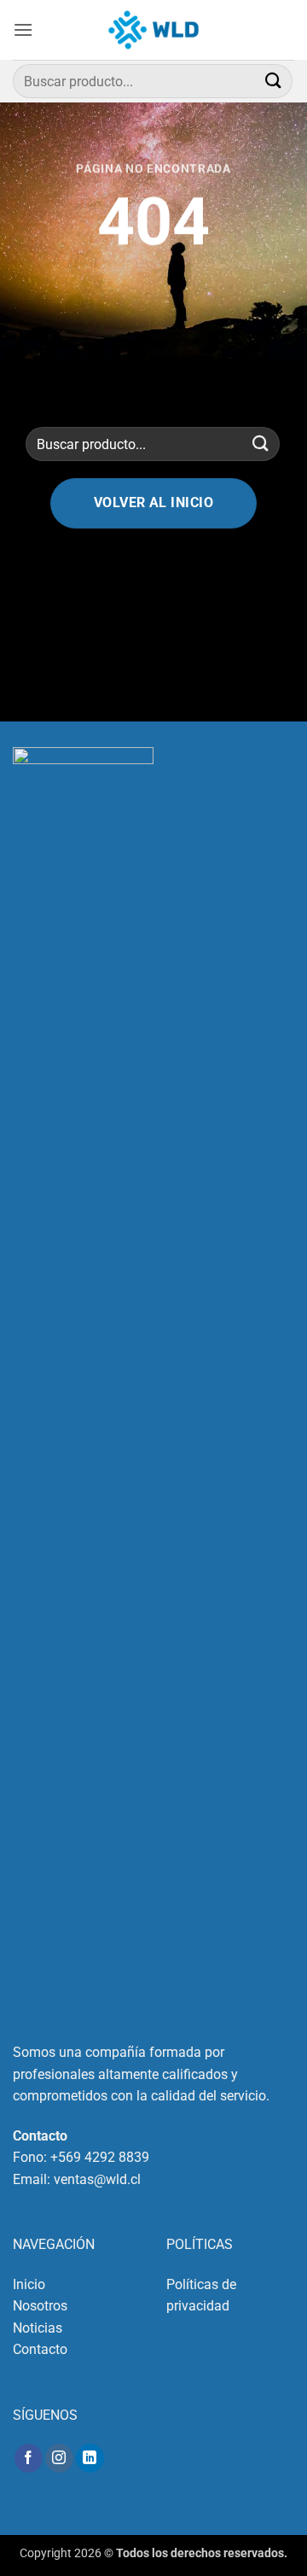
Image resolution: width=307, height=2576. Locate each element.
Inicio (29, 2284)
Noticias (38, 2328)
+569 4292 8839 (100, 2157)
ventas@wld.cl (97, 2179)
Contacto (40, 2349)
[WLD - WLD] (153, 30)
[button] (23, 29)
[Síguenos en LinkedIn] (90, 2458)
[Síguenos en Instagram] (59, 2458)
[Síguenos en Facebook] (29, 2458)
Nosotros (40, 2306)
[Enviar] (274, 81)
